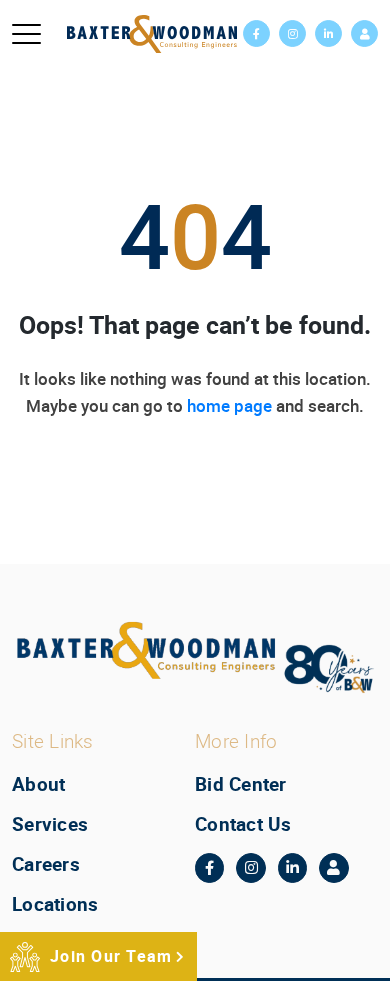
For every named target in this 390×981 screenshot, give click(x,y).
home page (229, 405)
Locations (55, 904)
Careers (46, 864)
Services (50, 824)
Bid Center (241, 784)
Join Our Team (111, 956)
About (38, 784)
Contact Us (243, 824)
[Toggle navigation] (26, 34)
